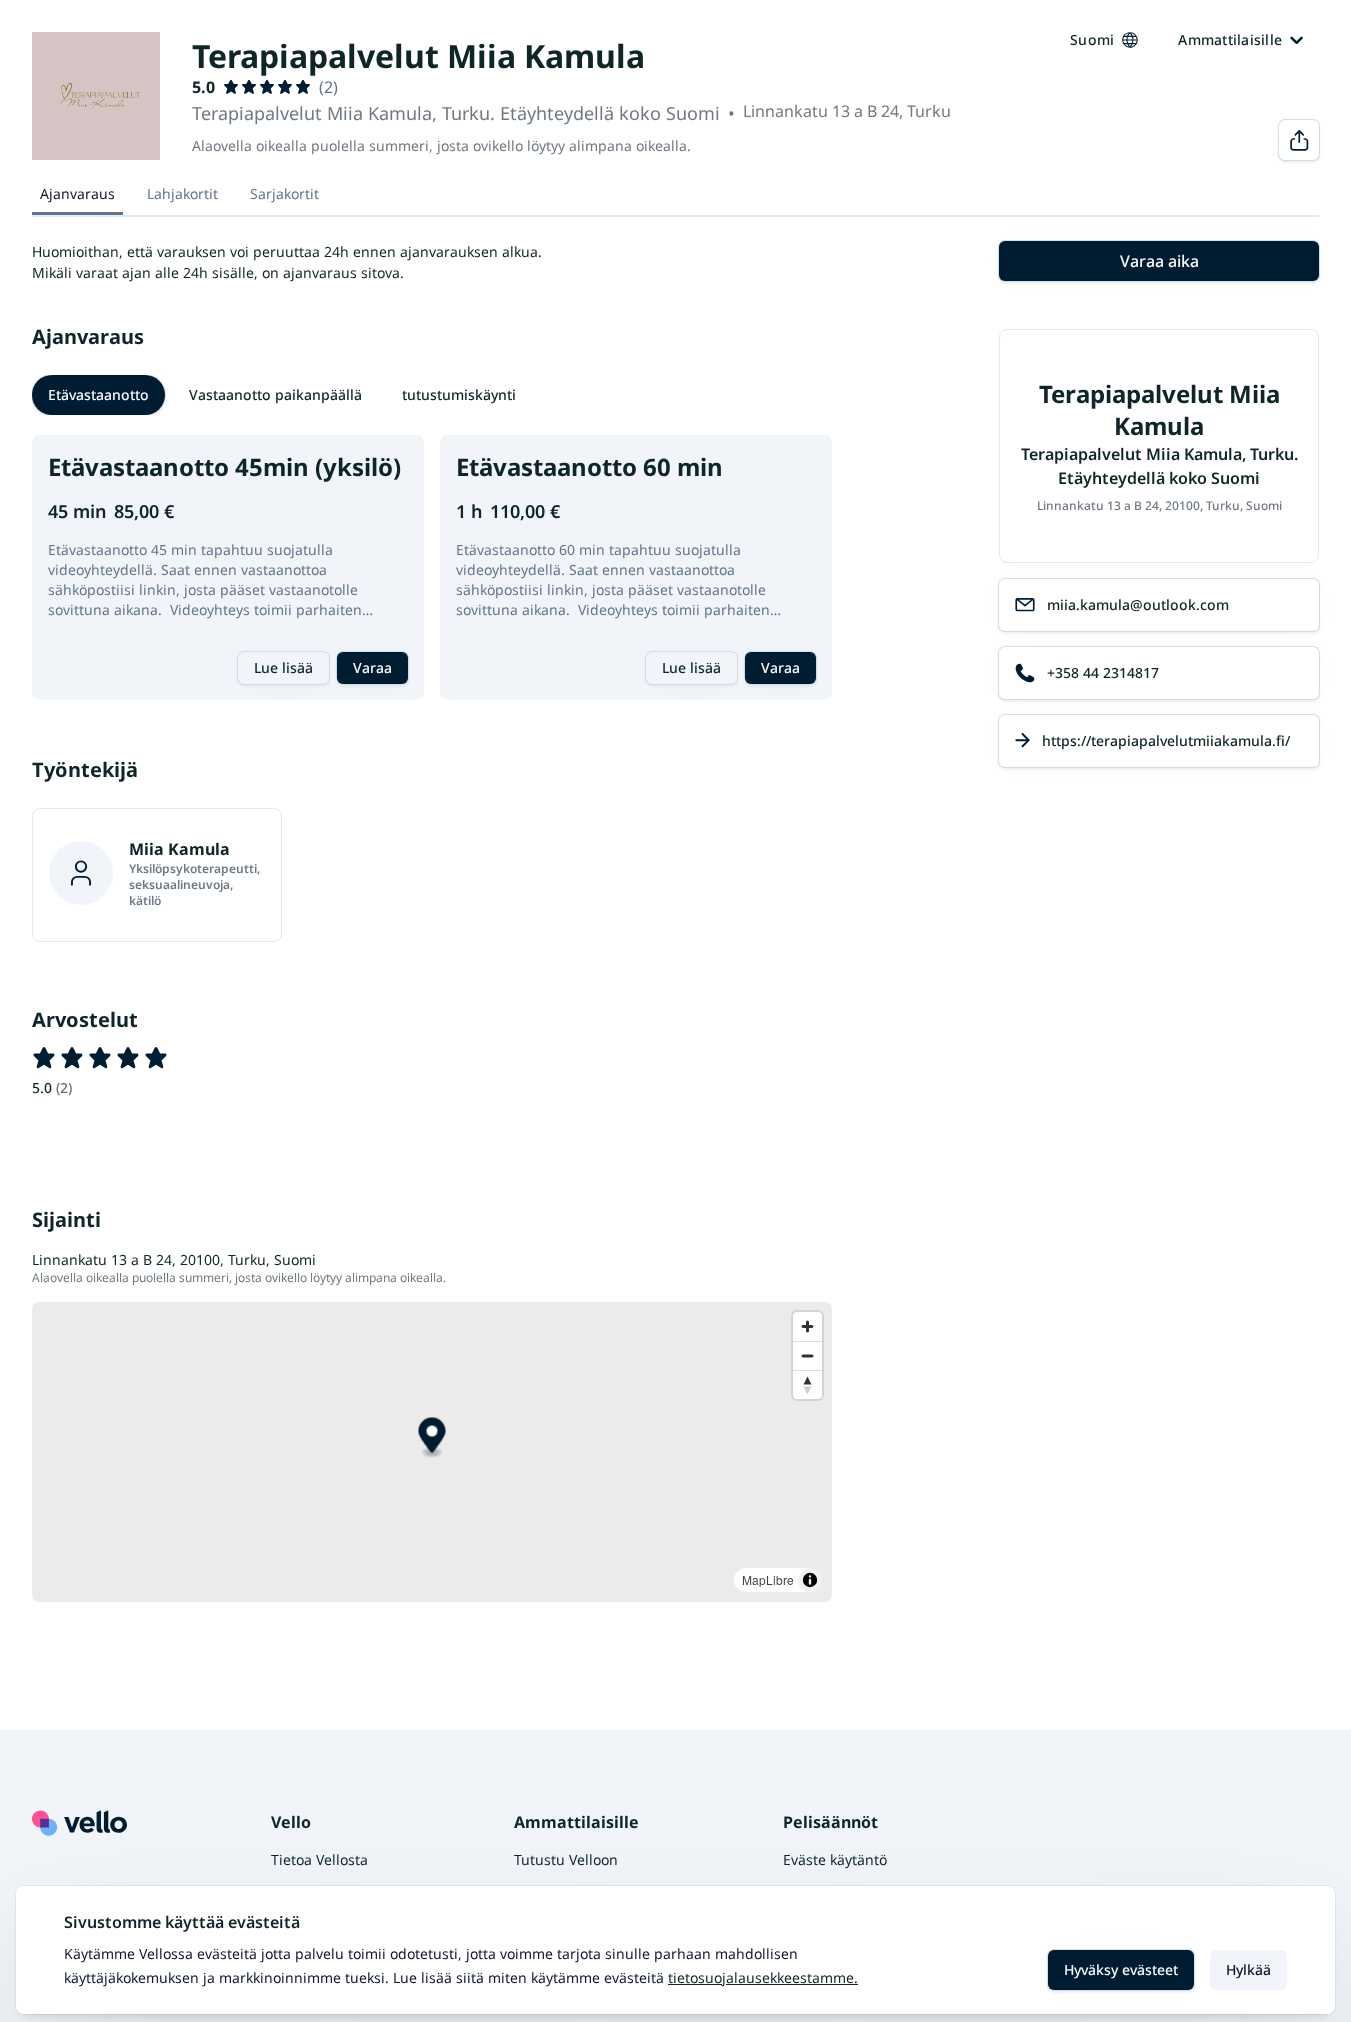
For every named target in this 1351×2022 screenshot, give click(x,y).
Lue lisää (283, 667)
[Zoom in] (807, 1326)
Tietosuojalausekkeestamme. (763, 1977)
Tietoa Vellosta (319, 1859)
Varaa (372, 667)
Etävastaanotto (98, 394)
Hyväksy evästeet (1121, 1969)
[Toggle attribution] (810, 1580)
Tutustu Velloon (566, 1859)
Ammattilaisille (1230, 39)
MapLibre (768, 1579)
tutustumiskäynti (459, 394)
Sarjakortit (284, 193)
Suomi (1092, 39)
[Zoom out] (807, 1355)
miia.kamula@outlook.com (1138, 604)
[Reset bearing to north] (807, 1384)
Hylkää (1248, 1969)
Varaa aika (1159, 261)
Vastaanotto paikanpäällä (275, 394)
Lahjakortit (182, 193)
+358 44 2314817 (1103, 672)
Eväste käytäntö (835, 1859)
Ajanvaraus (77, 193)
